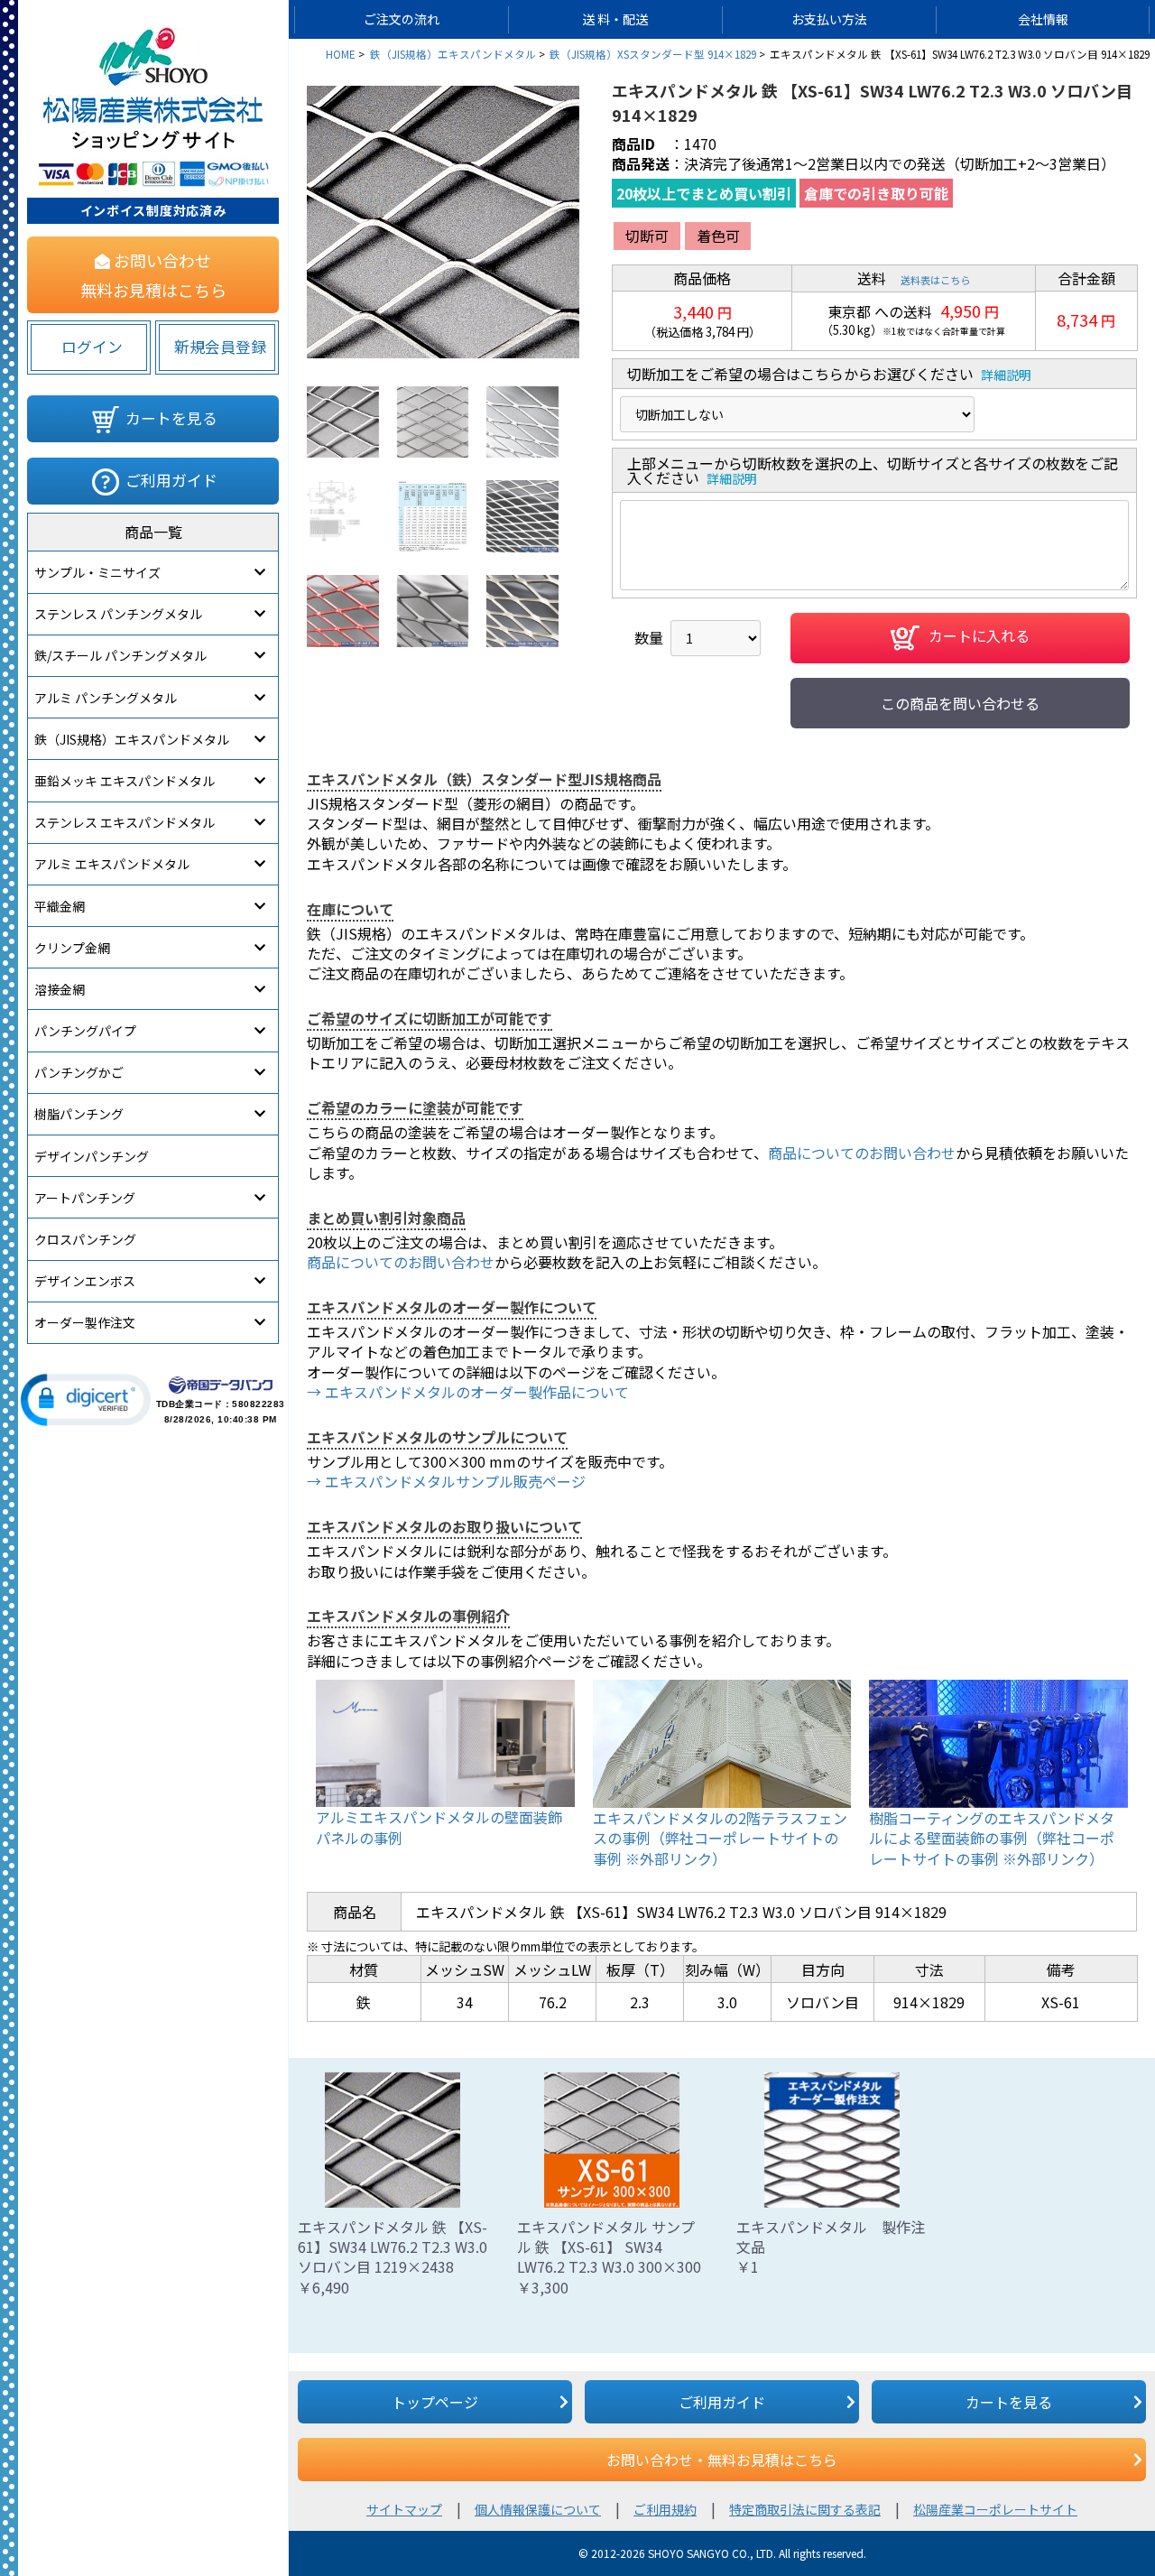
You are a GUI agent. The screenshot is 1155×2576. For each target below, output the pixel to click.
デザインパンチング (92, 1156)
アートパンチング (85, 1198)
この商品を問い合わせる (960, 703)
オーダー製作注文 (85, 1322)
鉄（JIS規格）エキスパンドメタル (132, 739)
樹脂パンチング (79, 1114)
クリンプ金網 (72, 948)
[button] (86, 1400)
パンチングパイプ (85, 1031)
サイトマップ (404, 2509)
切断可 (647, 236)
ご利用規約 (665, 2509)
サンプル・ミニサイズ (97, 572)
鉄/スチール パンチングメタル (120, 655)
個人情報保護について (538, 2509)
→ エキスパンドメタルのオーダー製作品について (468, 1392)
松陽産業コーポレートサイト (995, 2509)
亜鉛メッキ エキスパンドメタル (125, 781)
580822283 (259, 1404)
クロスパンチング (85, 1239)
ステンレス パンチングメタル (118, 614)
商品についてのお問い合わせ (862, 1153)
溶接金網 (60, 989)
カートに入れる (979, 635)
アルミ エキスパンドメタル (112, 864)
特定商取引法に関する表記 (805, 2509)
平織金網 (60, 906)
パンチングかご (79, 1072)
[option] (443, 222)
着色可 (718, 236)
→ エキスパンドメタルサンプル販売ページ (446, 1481)
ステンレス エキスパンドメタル (125, 822)
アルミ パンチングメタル (106, 698)
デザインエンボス (85, 1281)
